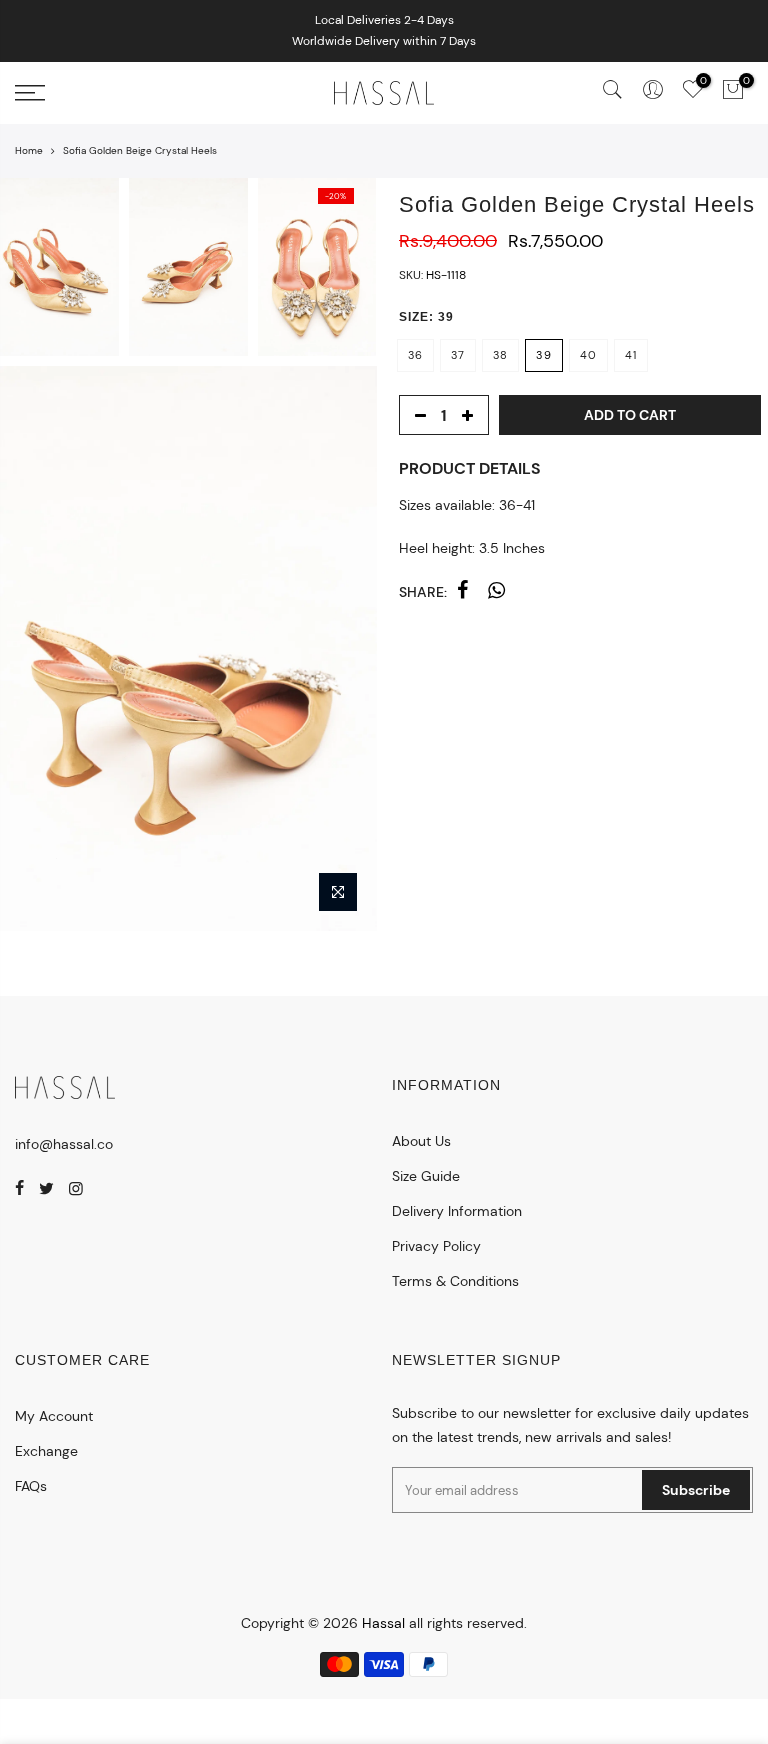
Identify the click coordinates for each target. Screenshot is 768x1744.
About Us (421, 1141)
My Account (54, 1416)
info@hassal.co (64, 1144)
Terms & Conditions (455, 1281)
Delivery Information (457, 1211)
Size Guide (426, 1176)
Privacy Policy (436, 1246)
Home (29, 150)
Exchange (46, 1451)
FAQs (31, 1486)
